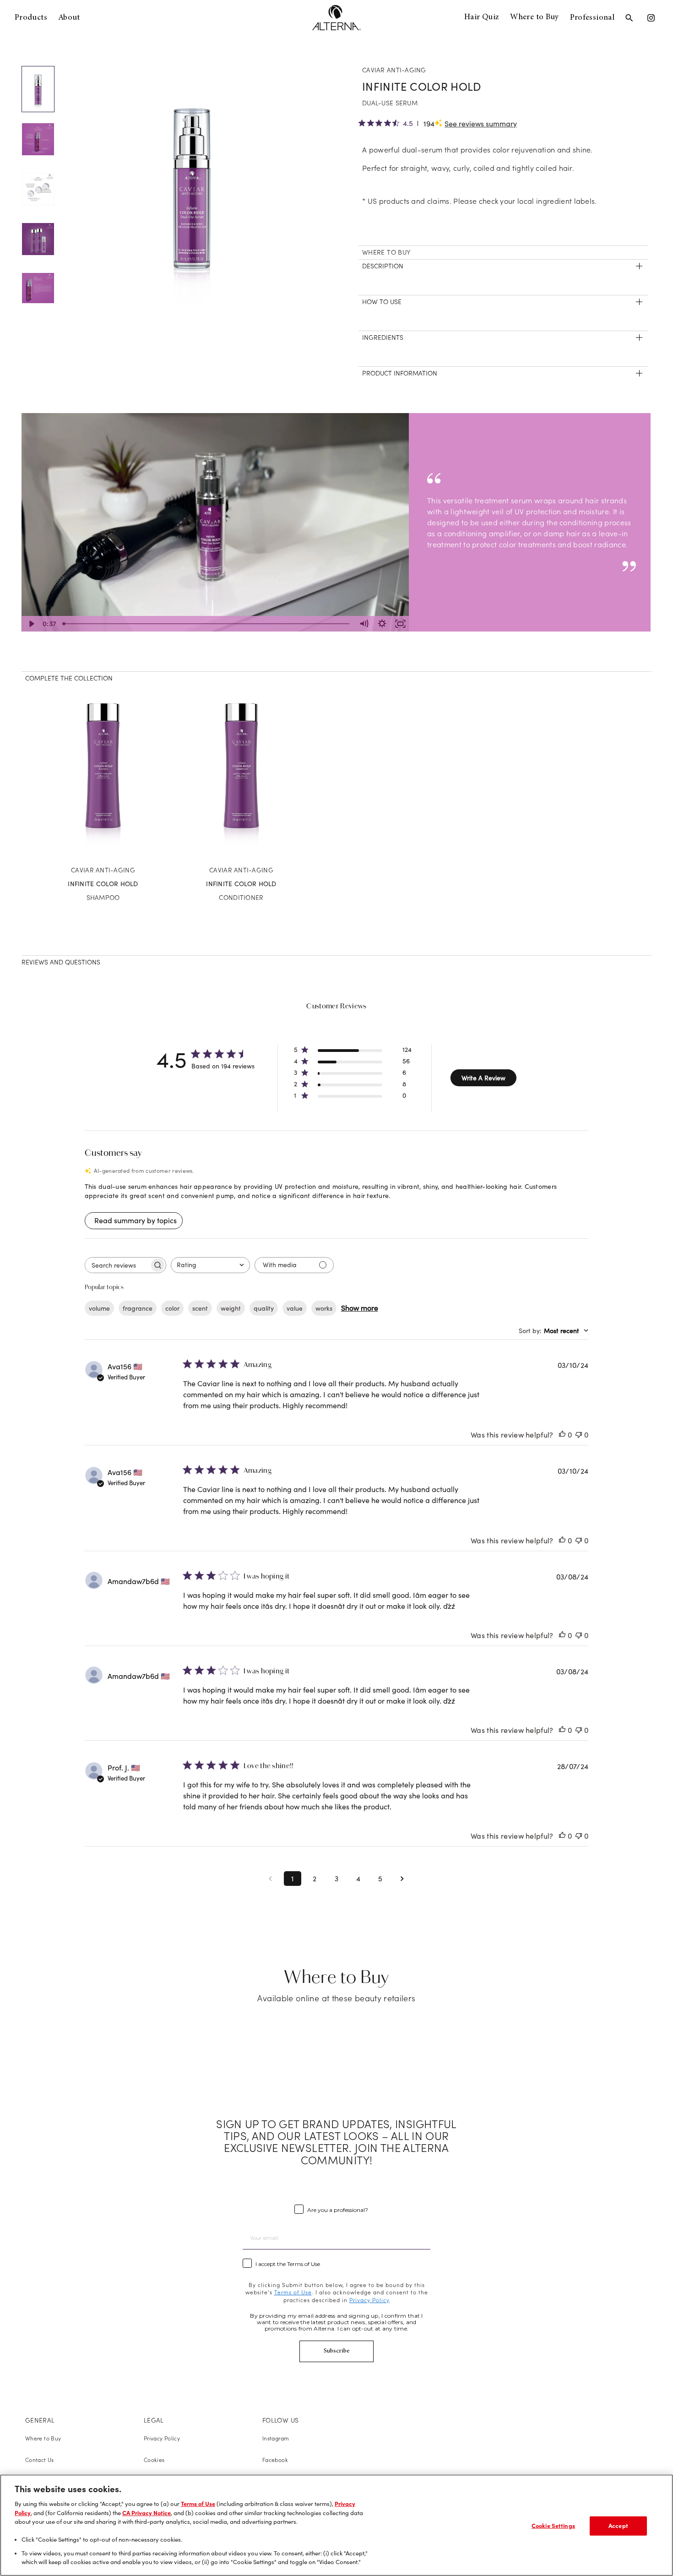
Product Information (400, 373)
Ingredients (383, 338)
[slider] (207, 624)
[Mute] (364, 624)
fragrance (138, 1308)
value (295, 1308)
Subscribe (337, 2351)
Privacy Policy (162, 2438)
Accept (618, 2526)
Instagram (276, 2438)
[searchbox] (117, 1265)
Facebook (275, 2460)
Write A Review (483, 1078)
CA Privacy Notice (147, 2513)
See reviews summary (481, 124)
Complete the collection (69, 678)
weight (231, 1308)
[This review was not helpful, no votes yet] (579, 1435)
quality (264, 1308)
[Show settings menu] (382, 624)
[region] (336, 2525)
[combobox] (210, 1265)
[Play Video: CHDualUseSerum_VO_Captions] (215, 515)
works (324, 1308)
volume (99, 1308)
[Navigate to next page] (402, 1879)
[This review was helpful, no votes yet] (562, 1435)
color (172, 1308)
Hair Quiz (482, 17)
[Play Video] (31, 624)
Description (383, 266)
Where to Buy (534, 17)
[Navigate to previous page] (271, 1879)
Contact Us (40, 2460)
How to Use (382, 302)
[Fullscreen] (400, 624)
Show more (360, 1308)
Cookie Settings (553, 2526)
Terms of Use (198, 2504)
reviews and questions (61, 962)
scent (200, 1308)
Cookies (154, 2460)
